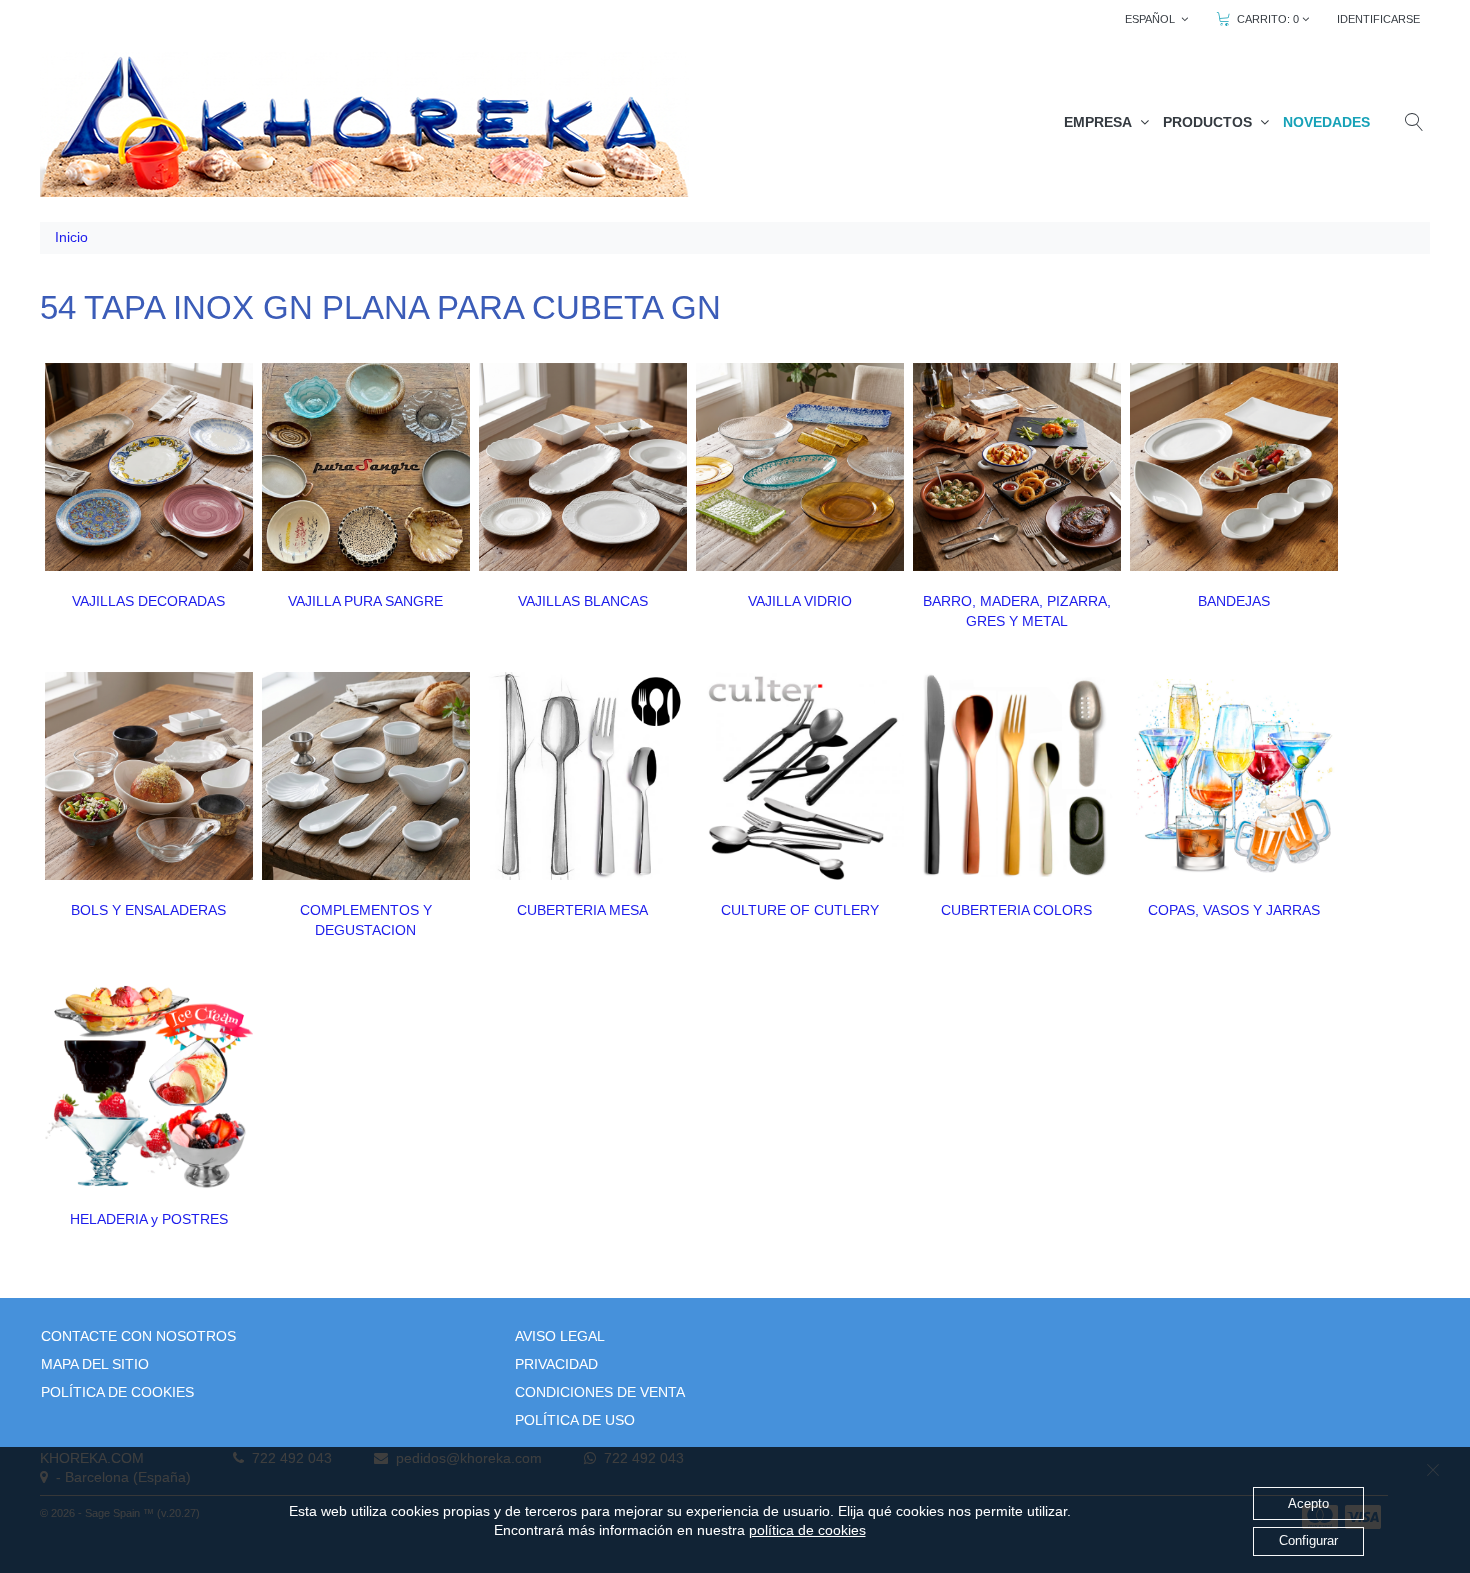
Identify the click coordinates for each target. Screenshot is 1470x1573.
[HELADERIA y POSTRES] (149, 1085)
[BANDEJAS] (1234, 467)
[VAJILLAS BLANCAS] (583, 467)
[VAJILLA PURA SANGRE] (366, 467)
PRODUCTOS (1211, 122)
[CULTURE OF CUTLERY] (800, 776)
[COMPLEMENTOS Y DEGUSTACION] (366, 776)
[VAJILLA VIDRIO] (800, 467)
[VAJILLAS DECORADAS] (149, 467)
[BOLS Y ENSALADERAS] (149, 776)
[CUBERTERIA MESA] (583, 776)
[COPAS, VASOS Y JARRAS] (1234, 776)
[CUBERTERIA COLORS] (1017, 776)
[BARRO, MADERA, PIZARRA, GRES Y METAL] (1017, 467)
